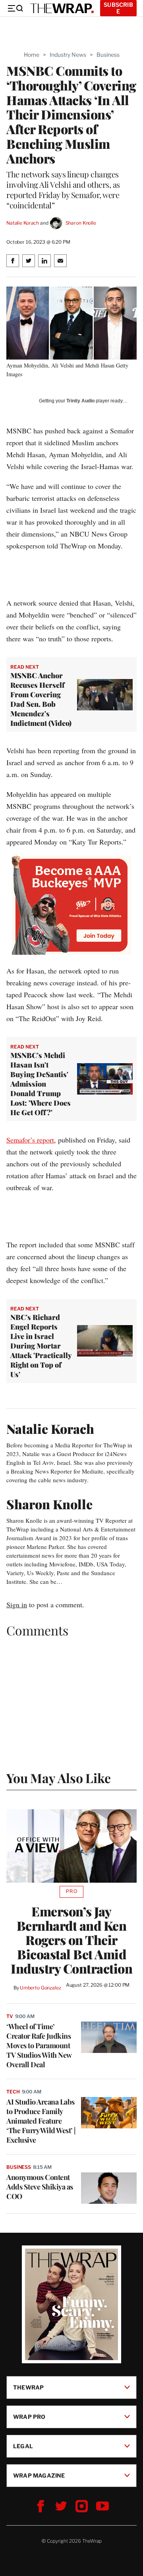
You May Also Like (59, 1778)
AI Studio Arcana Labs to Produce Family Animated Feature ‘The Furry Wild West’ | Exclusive (41, 2121)
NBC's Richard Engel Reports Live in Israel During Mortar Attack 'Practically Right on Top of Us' (41, 1346)
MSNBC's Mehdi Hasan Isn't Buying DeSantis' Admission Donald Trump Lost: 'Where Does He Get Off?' (41, 1084)
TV (10, 2016)
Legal (23, 2446)
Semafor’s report (30, 1140)
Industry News (68, 55)
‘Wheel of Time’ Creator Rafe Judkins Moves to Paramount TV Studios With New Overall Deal (39, 2045)
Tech (13, 2092)
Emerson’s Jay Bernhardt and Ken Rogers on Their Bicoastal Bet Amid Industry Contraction (71, 1940)
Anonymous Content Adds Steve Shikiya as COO (40, 2187)
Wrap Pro (29, 2416)
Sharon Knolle (81, 223)
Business (108, 55)
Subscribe (118, 8)
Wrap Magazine (39, 2475)
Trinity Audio (80, 401)
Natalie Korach (23, 223)
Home (32, 55)
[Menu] (15, 8)
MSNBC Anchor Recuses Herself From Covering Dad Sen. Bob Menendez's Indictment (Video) (41, 699)
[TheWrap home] (62, 8)
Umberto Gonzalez (41, 1988)
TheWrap (28, 2387)
